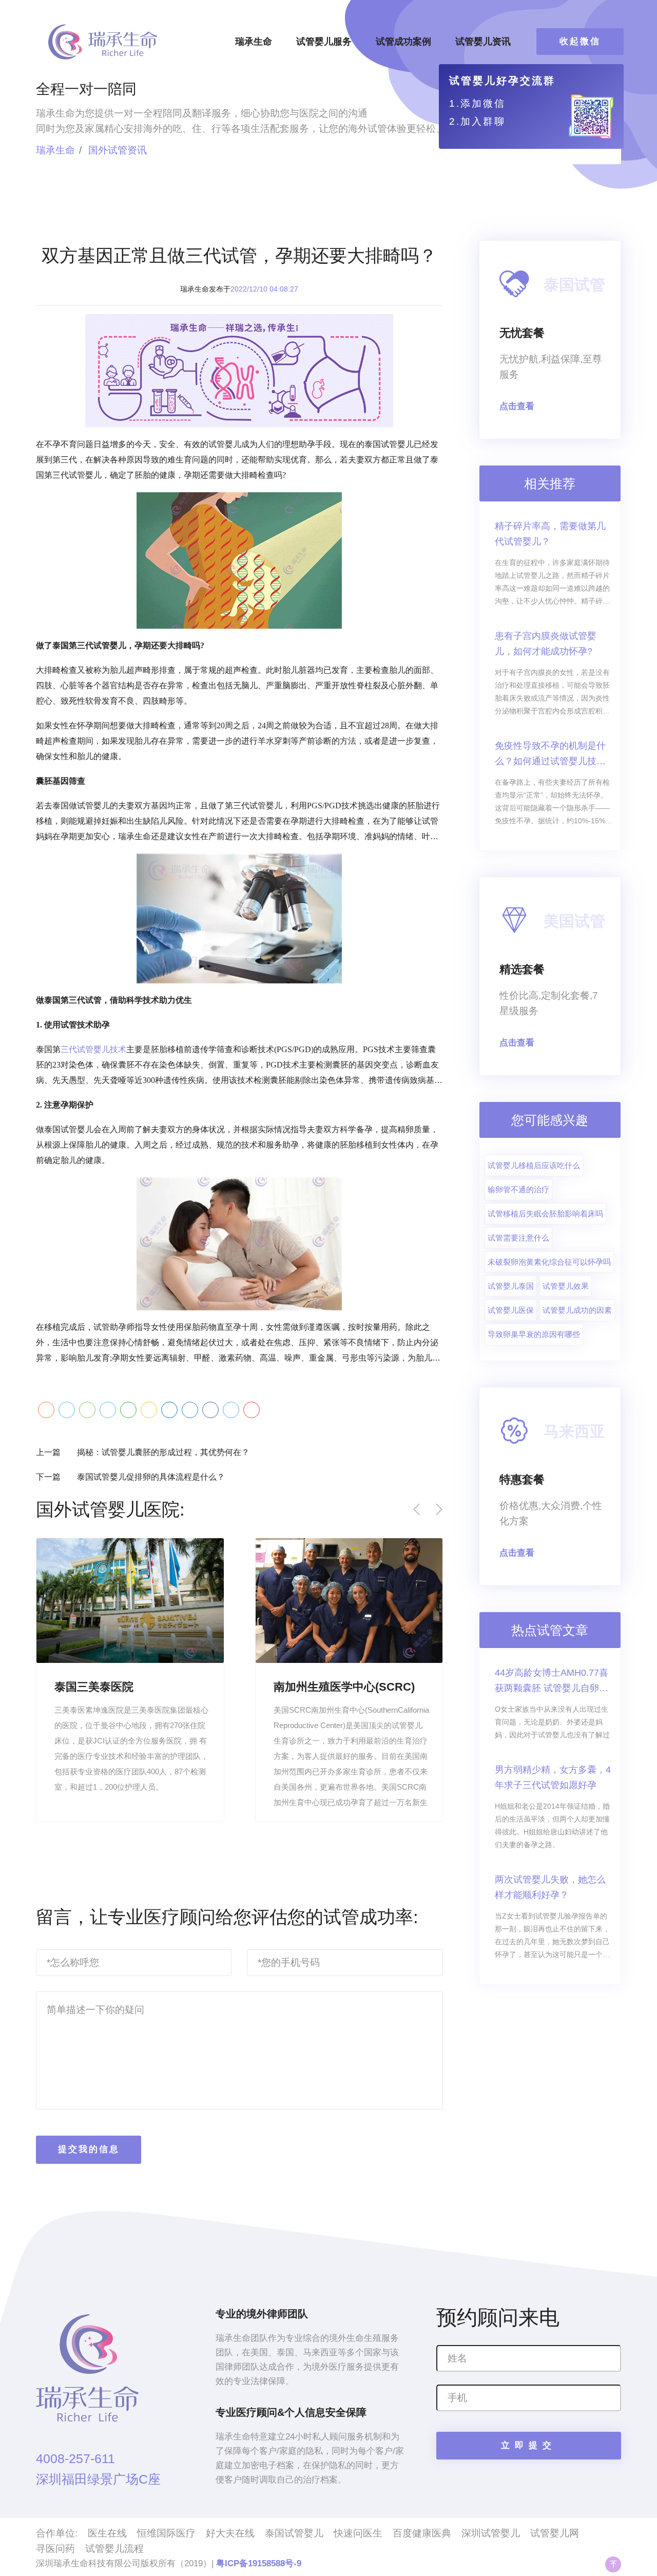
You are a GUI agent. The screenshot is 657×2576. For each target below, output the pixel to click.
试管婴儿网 (555, 2533)
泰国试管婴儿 (294, 2533)
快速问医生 (358, 2533)
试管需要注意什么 (518, 1238)
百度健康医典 (422, 2533)
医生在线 (107, 2533)
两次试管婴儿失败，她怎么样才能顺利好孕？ (550, 1887)
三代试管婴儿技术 (93, 1049)
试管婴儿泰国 (511, 1286)
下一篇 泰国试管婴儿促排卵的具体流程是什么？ (130, 1477)
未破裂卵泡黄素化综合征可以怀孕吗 (549, 1262)
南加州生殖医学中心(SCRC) (344, 1687)
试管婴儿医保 (511, 1310)
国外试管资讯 (118, 150)
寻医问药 (55, 2549)
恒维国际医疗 (166, 2533)
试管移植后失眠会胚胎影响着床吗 (545, 1214)
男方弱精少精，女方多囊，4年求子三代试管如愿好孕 (553, 1777)
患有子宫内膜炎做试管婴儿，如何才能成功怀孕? (546, 644)
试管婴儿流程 (114, 2549)
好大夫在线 (230, 2533)
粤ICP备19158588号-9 (259, 2563)
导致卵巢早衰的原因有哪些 (534, 1334)
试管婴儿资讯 (483, 42)
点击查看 (517, 406)
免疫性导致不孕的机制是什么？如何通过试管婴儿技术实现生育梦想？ (550, 755)
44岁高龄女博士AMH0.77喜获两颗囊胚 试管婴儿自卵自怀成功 (552, 1682)
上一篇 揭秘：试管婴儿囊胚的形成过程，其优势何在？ (143, 1452)
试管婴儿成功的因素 (577, 1310)
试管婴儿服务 (324, 42)
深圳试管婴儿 (491, 2533)
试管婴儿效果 (566, 1286)
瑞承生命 (254, 42)
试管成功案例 (403, 42)
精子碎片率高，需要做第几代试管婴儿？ (550, 534)
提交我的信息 (89, 2149)
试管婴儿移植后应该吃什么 (534, 1165)
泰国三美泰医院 (94, 1687)
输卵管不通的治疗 (518, 1189)
